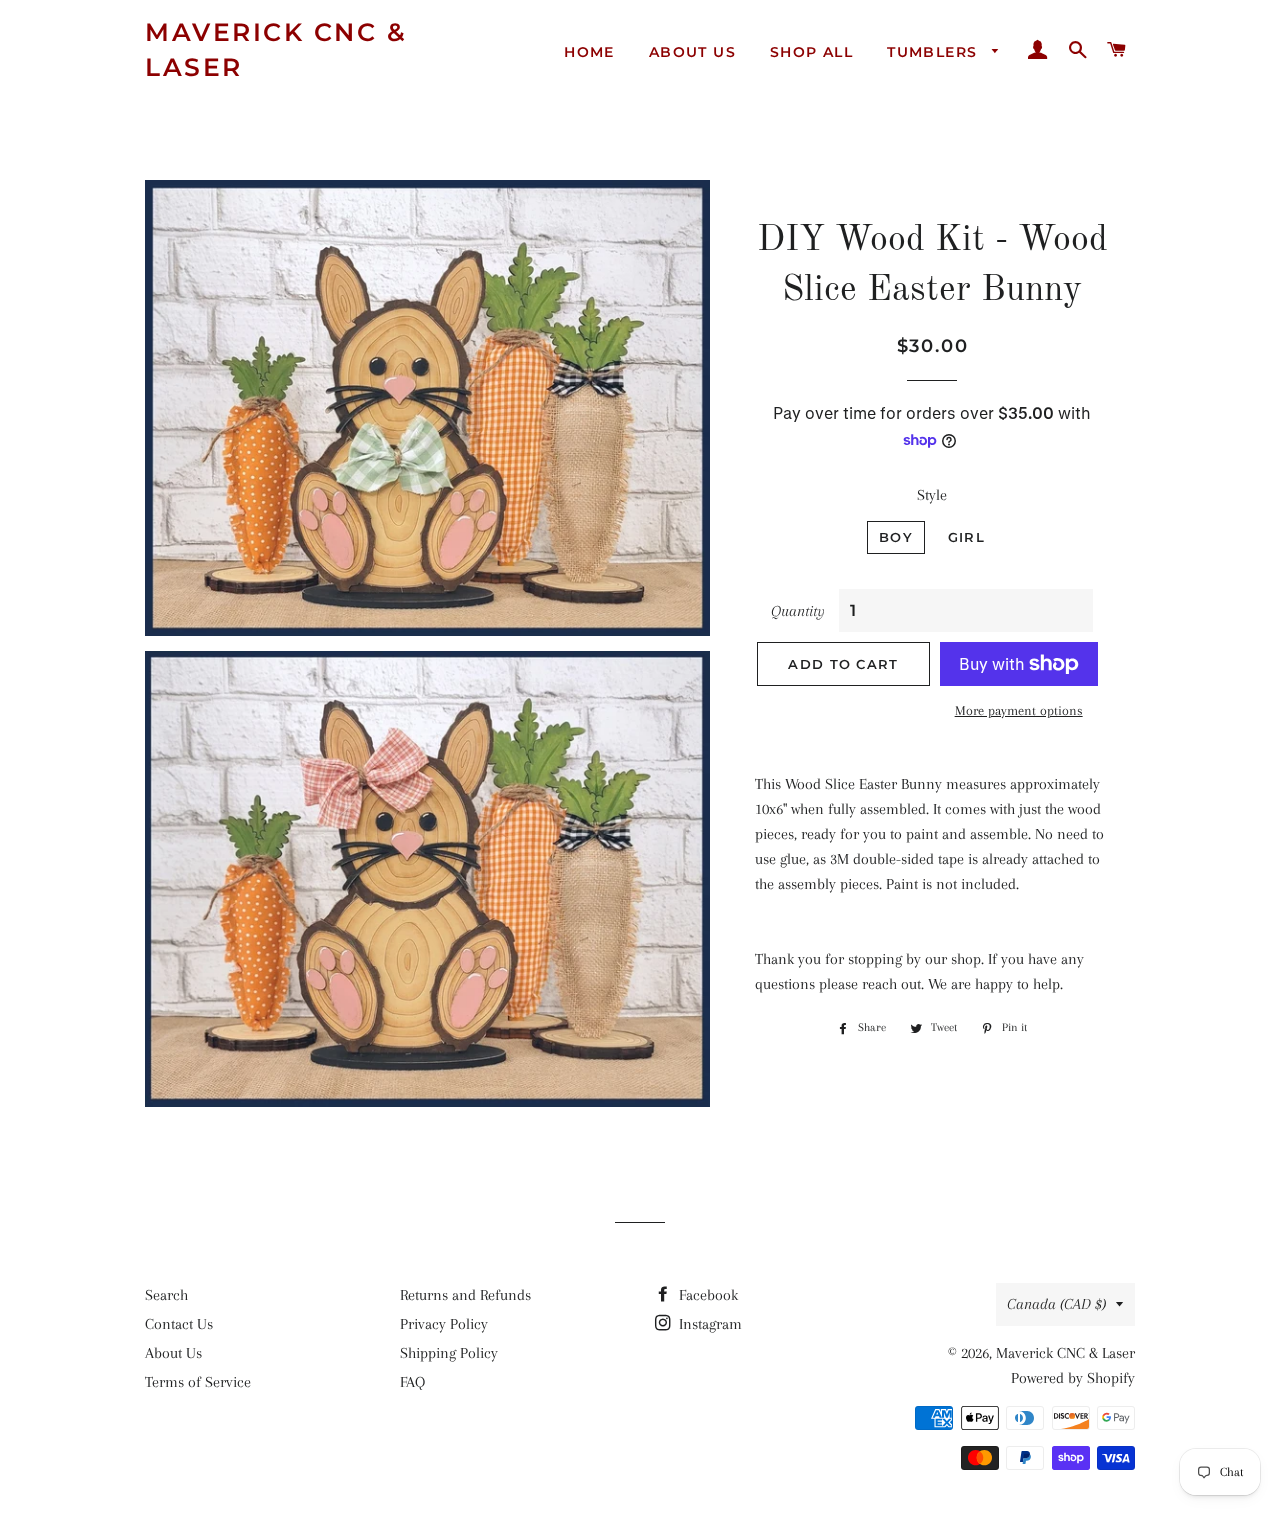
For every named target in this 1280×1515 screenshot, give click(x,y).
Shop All (811, 52)
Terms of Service (198, 1382)
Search (166, 1295)
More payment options (1019, 710)
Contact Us (179, 1324)
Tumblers (935, 52)
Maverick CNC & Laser (276, 49)
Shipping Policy (449, 1353)
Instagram (708, 1324)
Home (589, 52)
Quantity (798, 611)
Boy (896, 537)
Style (932, 495)
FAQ (412, 1382)
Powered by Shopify (1073, 1378)
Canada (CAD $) (1056, 1304)
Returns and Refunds (465, 1295)
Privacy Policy (444, 1324)
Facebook (706, 1295)
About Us (692, 52)
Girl (966, 537)
